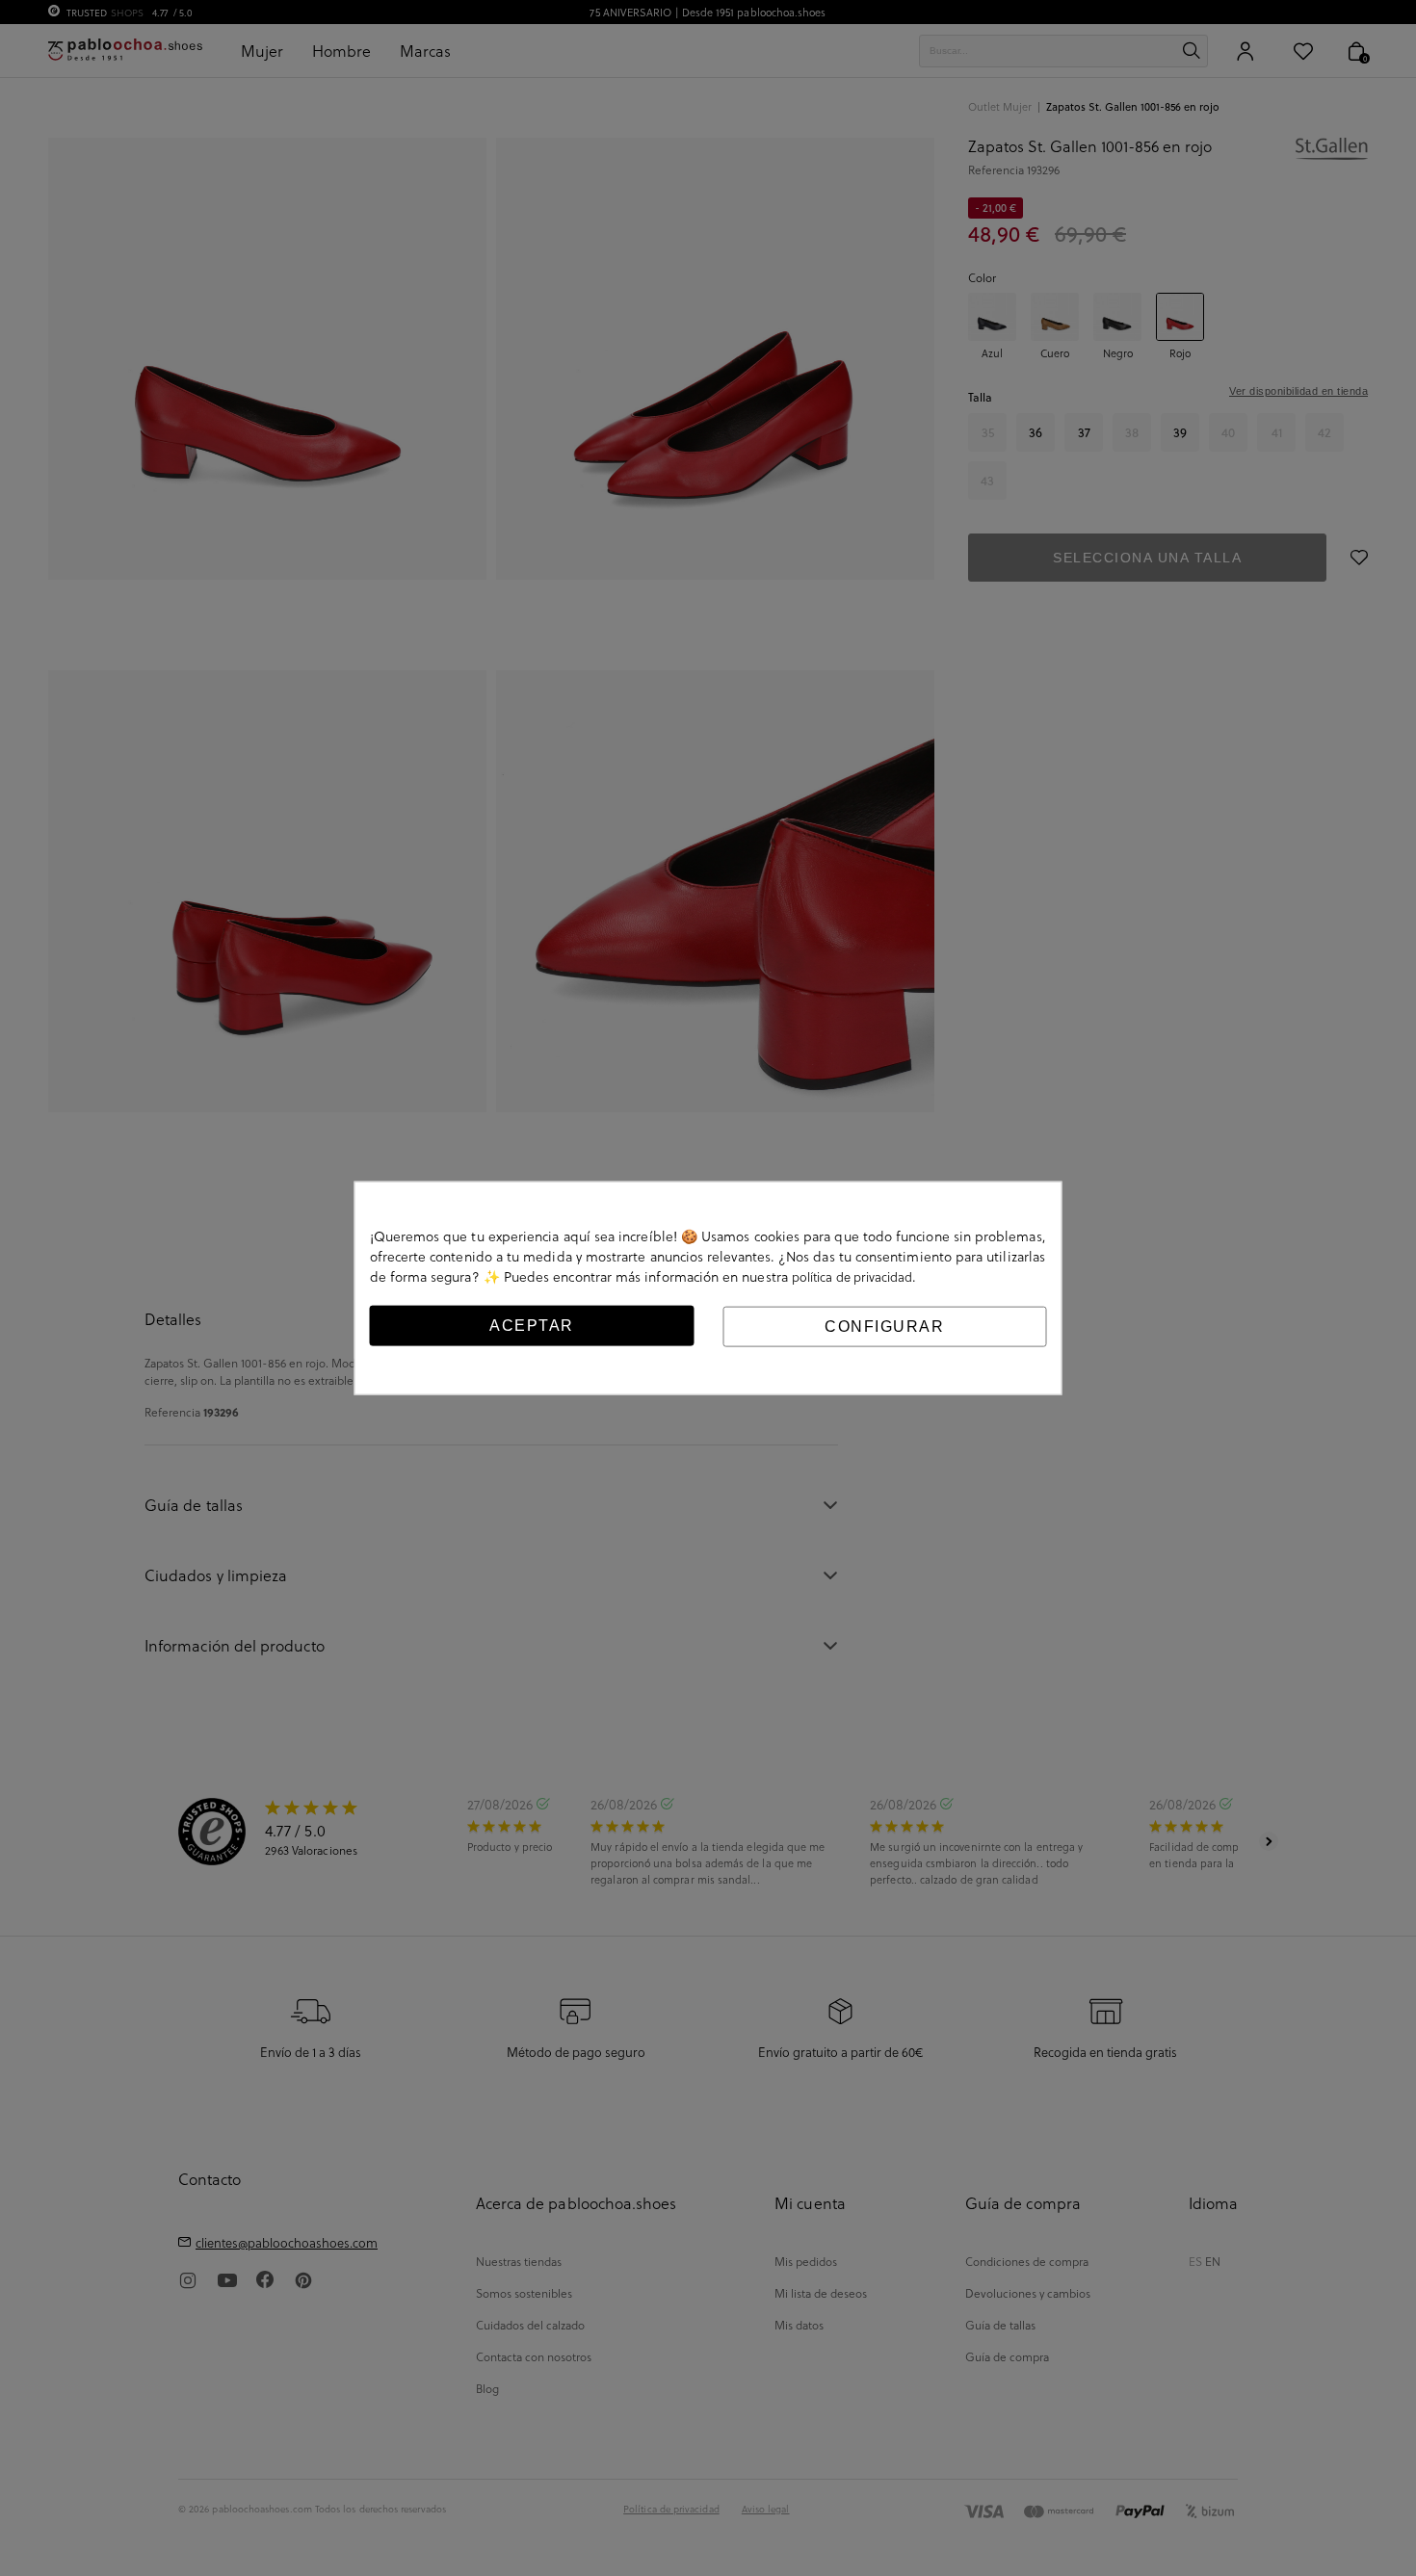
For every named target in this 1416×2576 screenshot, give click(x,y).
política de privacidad (852, 1275)
